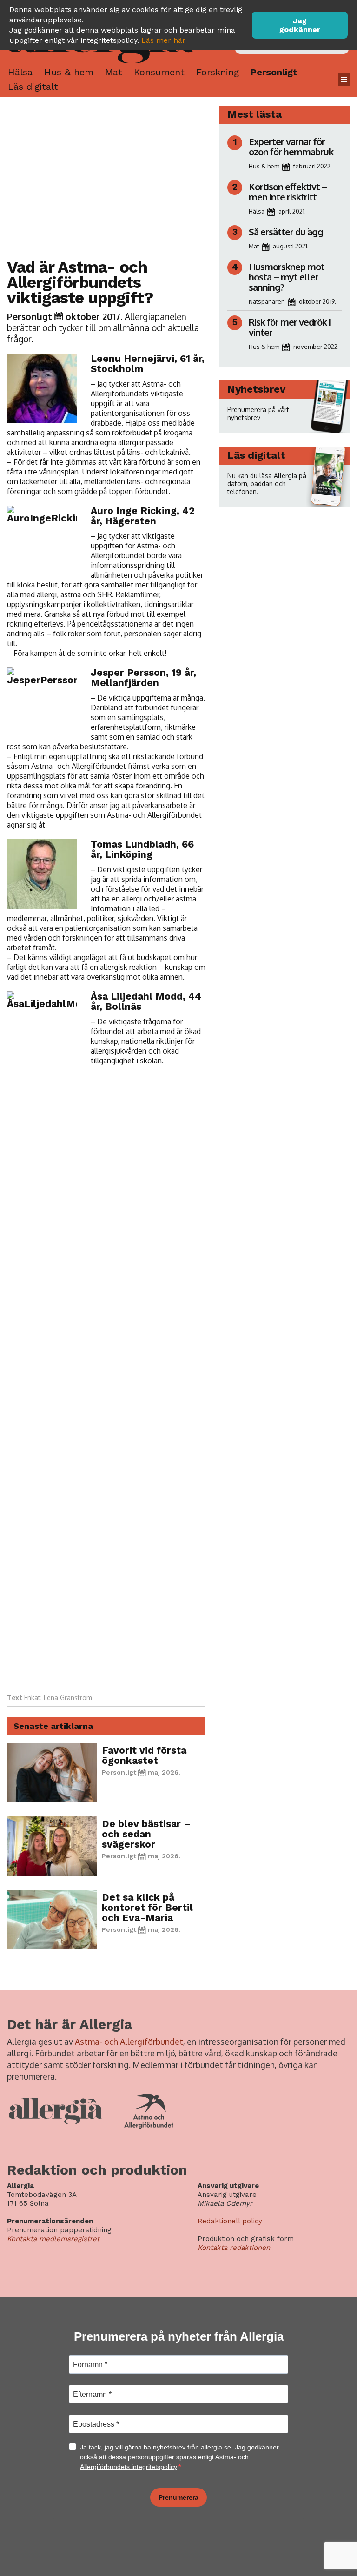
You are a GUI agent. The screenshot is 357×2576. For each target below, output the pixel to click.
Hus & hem (69, 72)
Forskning (218, 72)
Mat (114, 72)
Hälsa (20, 72)
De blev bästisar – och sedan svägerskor (146, 1834)
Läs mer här (163, 40)
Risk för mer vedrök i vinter (290, 327)
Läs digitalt (33, 87)
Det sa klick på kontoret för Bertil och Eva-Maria (147, 1907)
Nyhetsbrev (256, 389)
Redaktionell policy (230, 2221)
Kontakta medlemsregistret (53, 2239)
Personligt (274, 72)
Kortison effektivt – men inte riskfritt (288, 192)
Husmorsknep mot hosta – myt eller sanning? (287, 277)
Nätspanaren (267, 301)
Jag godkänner (300, 25)
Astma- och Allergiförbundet (129, 2042)
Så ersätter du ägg (286, 232)
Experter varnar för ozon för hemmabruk (291, 147)
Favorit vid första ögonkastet (144, 1755)
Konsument (159, 72)
